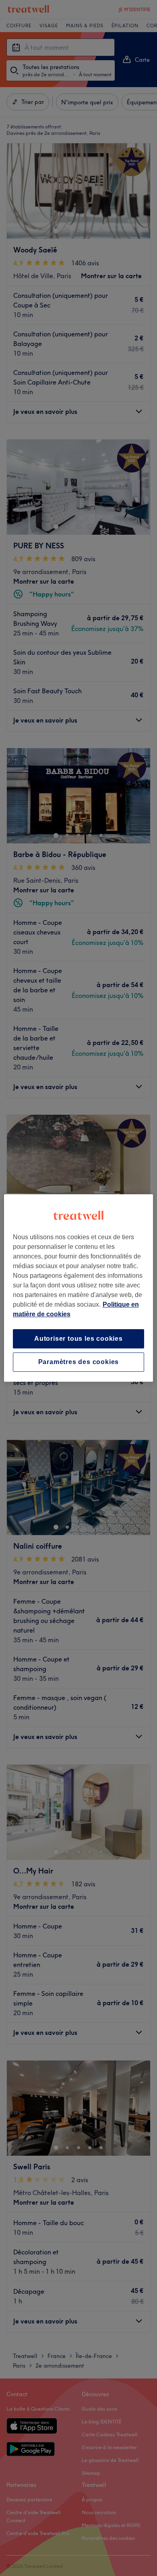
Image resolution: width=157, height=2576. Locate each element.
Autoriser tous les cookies (78, 1339)
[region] (79, 1288)
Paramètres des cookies (79, 1362)
